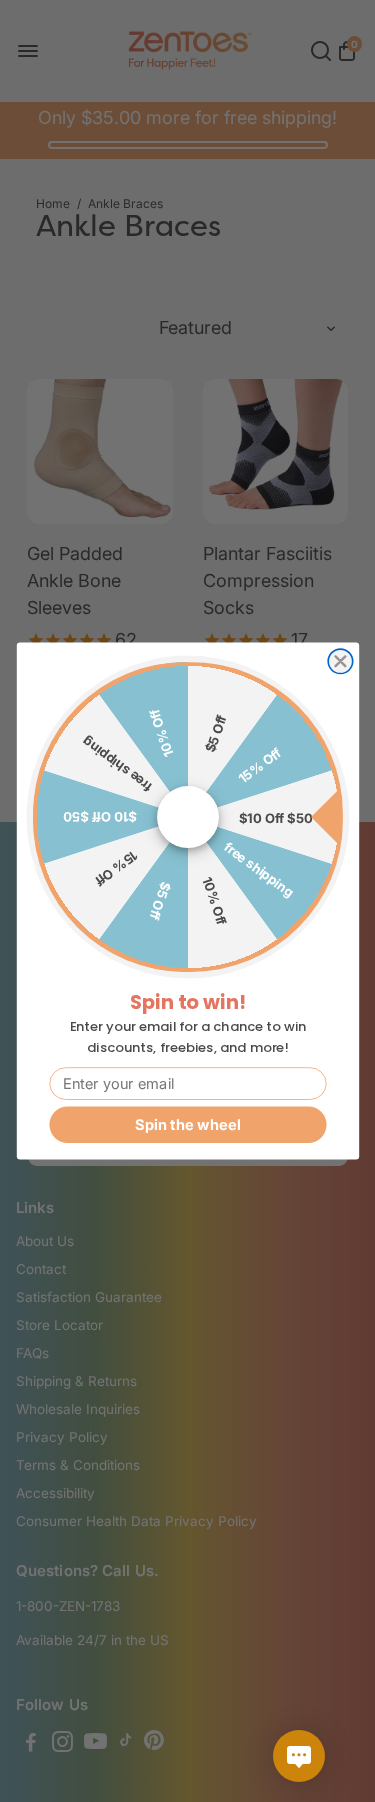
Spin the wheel (187, 1124)
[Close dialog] (340, 661)
